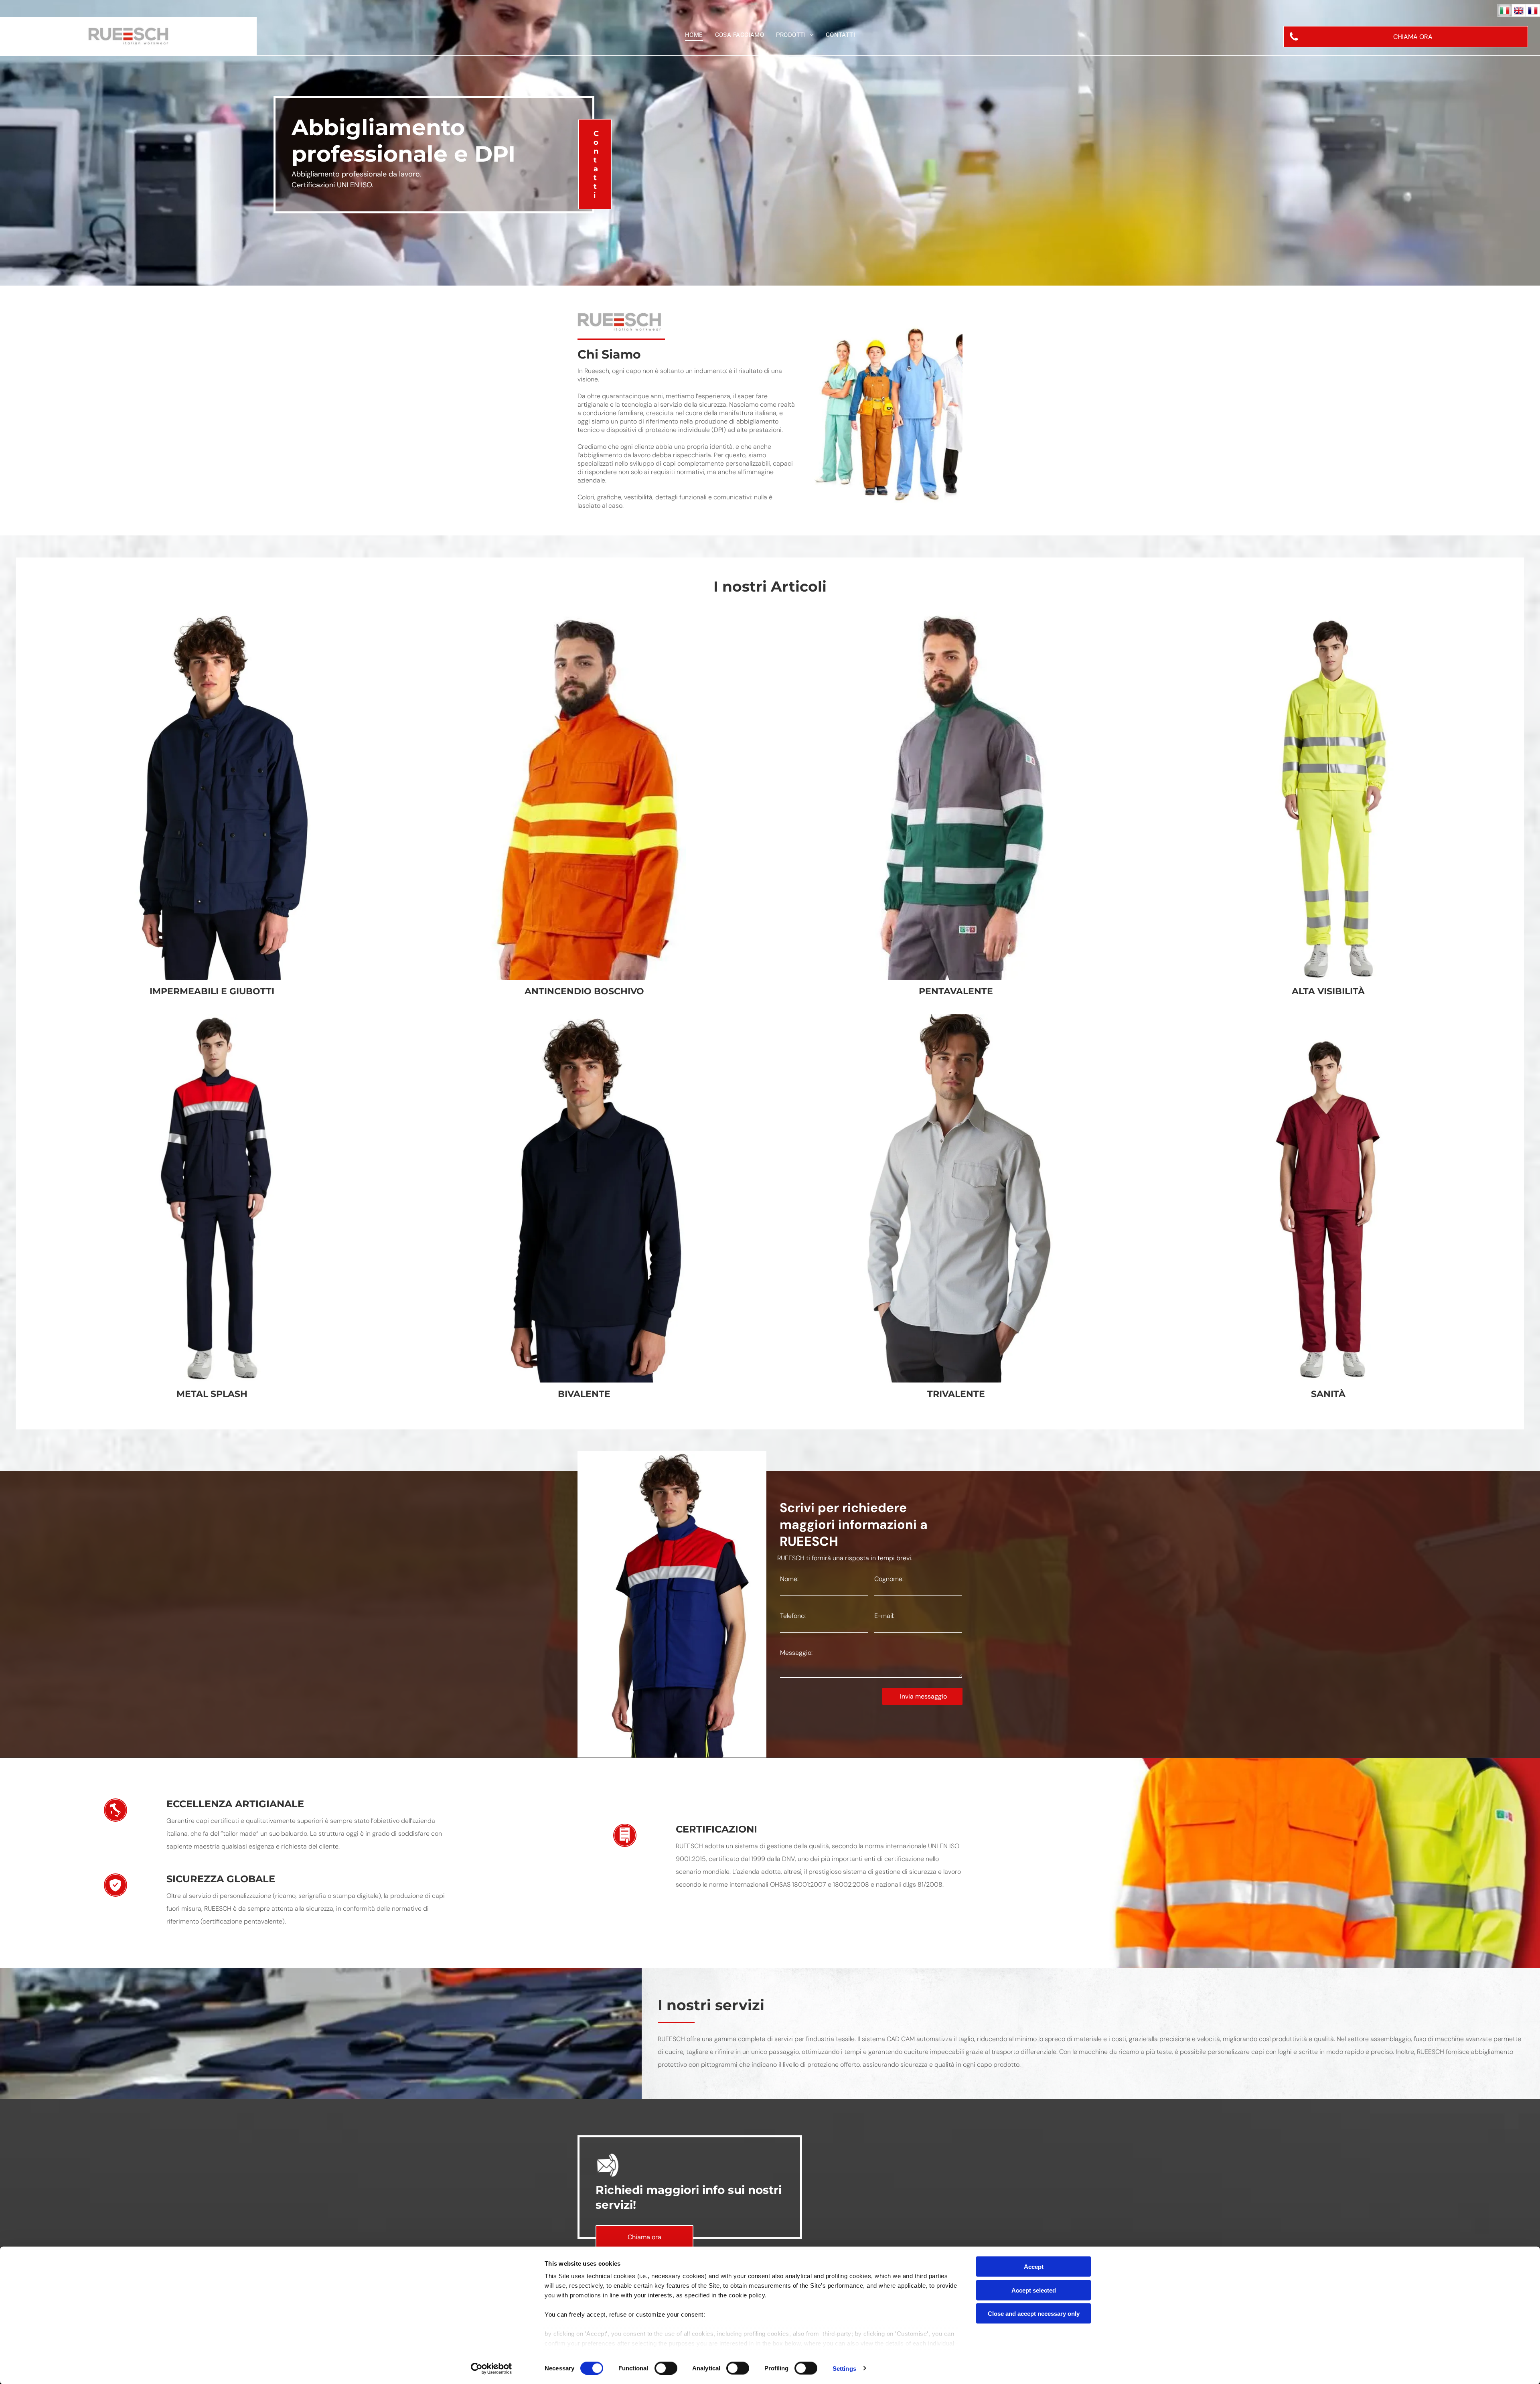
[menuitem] (694, 35)
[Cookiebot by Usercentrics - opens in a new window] (491, 2368)
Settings (844, 2368)
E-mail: (884, 1616)
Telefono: (793, 1616)
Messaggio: (796, 1653)
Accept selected (1034, 2290)
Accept (1034, 2267)
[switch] (666, 2368)
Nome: (789, 1579)
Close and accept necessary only (1034, 2314)
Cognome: (889, 1579)
